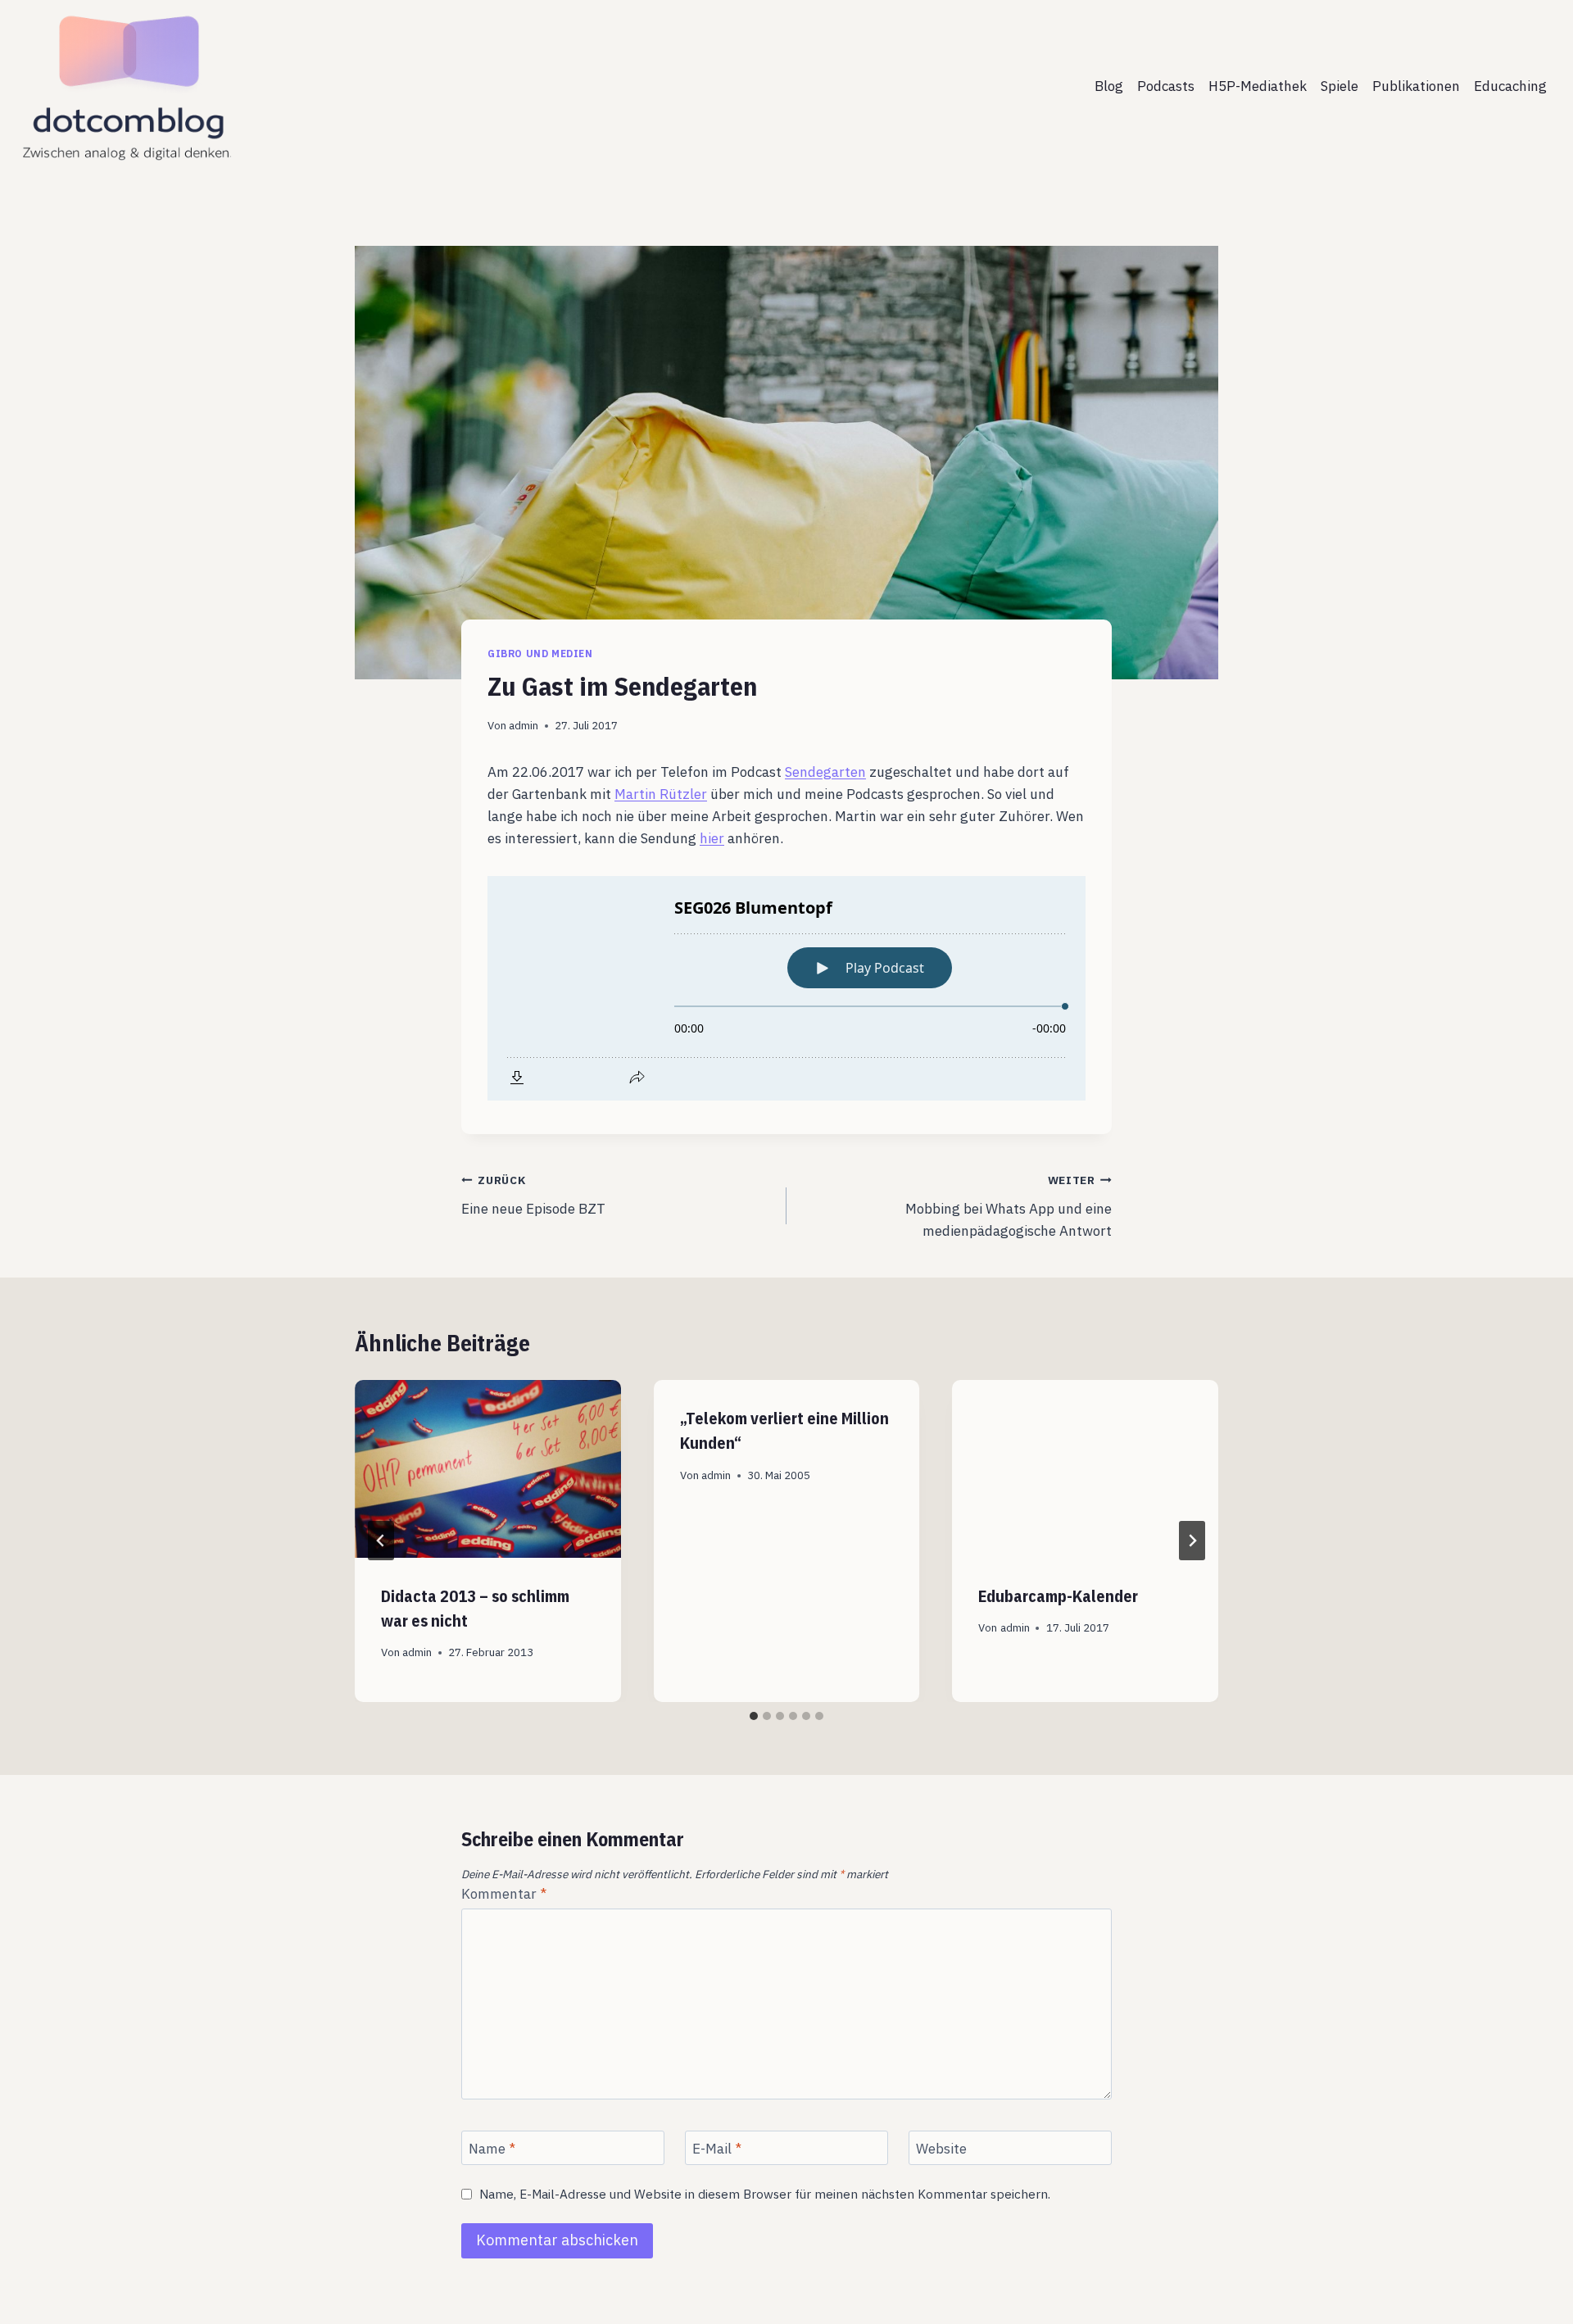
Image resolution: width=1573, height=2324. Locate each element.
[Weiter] (1192, 1541)
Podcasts (1166, 86)
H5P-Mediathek (1258, 86)
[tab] (754, 1716)
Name (492, 2149)
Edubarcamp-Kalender (1058, 1596)
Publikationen (1416, 86)
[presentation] (488, 1468)
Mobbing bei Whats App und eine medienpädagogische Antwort (1009, 1206)
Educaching (1510, 86)
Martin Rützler (661, 794)
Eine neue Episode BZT (533, 1195)
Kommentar (504, 1894)
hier (712, 838)
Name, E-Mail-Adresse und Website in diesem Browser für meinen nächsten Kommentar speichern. (765, 2194)
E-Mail (717, 2149)
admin (524, 725)
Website (941, 2149)
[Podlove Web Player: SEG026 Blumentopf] (786, 988)
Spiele (1340, 86)
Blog (1109, 86)
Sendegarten (825, 772)
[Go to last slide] (381, 1541)
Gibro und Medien (540, 654)
